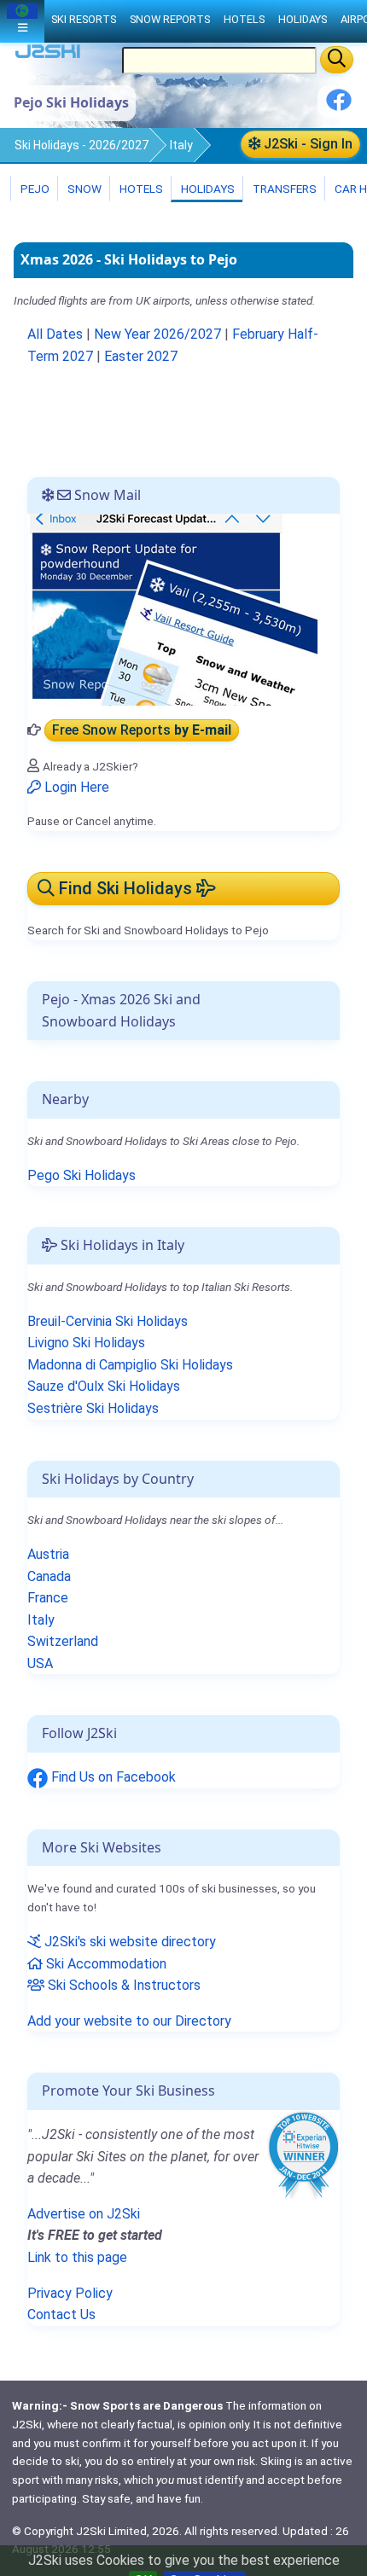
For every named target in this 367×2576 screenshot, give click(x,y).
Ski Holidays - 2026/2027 (82, 145)
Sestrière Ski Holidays (93, 1408)
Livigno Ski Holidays (86, 1343)
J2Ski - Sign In (306, 144)
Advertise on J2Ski (84, 2214)
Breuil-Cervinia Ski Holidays (108, 1321)
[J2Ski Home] (48, 55)
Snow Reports (170, 19)
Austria (48, 1554)
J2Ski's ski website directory (128, 1942)
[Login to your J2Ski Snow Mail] (172, 609)
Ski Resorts (84, 19)
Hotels (140, 189)
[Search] (337, 60)
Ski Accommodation (105, 1964)
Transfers (283, 189)
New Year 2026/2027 (157, 334)
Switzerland (63, 1641)
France (48, 1598)
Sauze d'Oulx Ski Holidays (104, 1386)
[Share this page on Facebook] (339, 106)
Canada (49, 1576)
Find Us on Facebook (112, 1777)
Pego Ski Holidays (82, 1175)
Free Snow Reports (142, 730)
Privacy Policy (70, 2293)
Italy (181, 145)
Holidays (207, 189)
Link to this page (77, 2257)
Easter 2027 (141, 356)
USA (40, 1663)
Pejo (34, 189)
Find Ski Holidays (125, 888)
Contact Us (61, 2314)
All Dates (55, 334)
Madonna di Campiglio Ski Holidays (130, 1365)
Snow (83, 189)
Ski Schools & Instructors (122, 1985)
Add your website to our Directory (129, 2021)
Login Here (75, 787)
